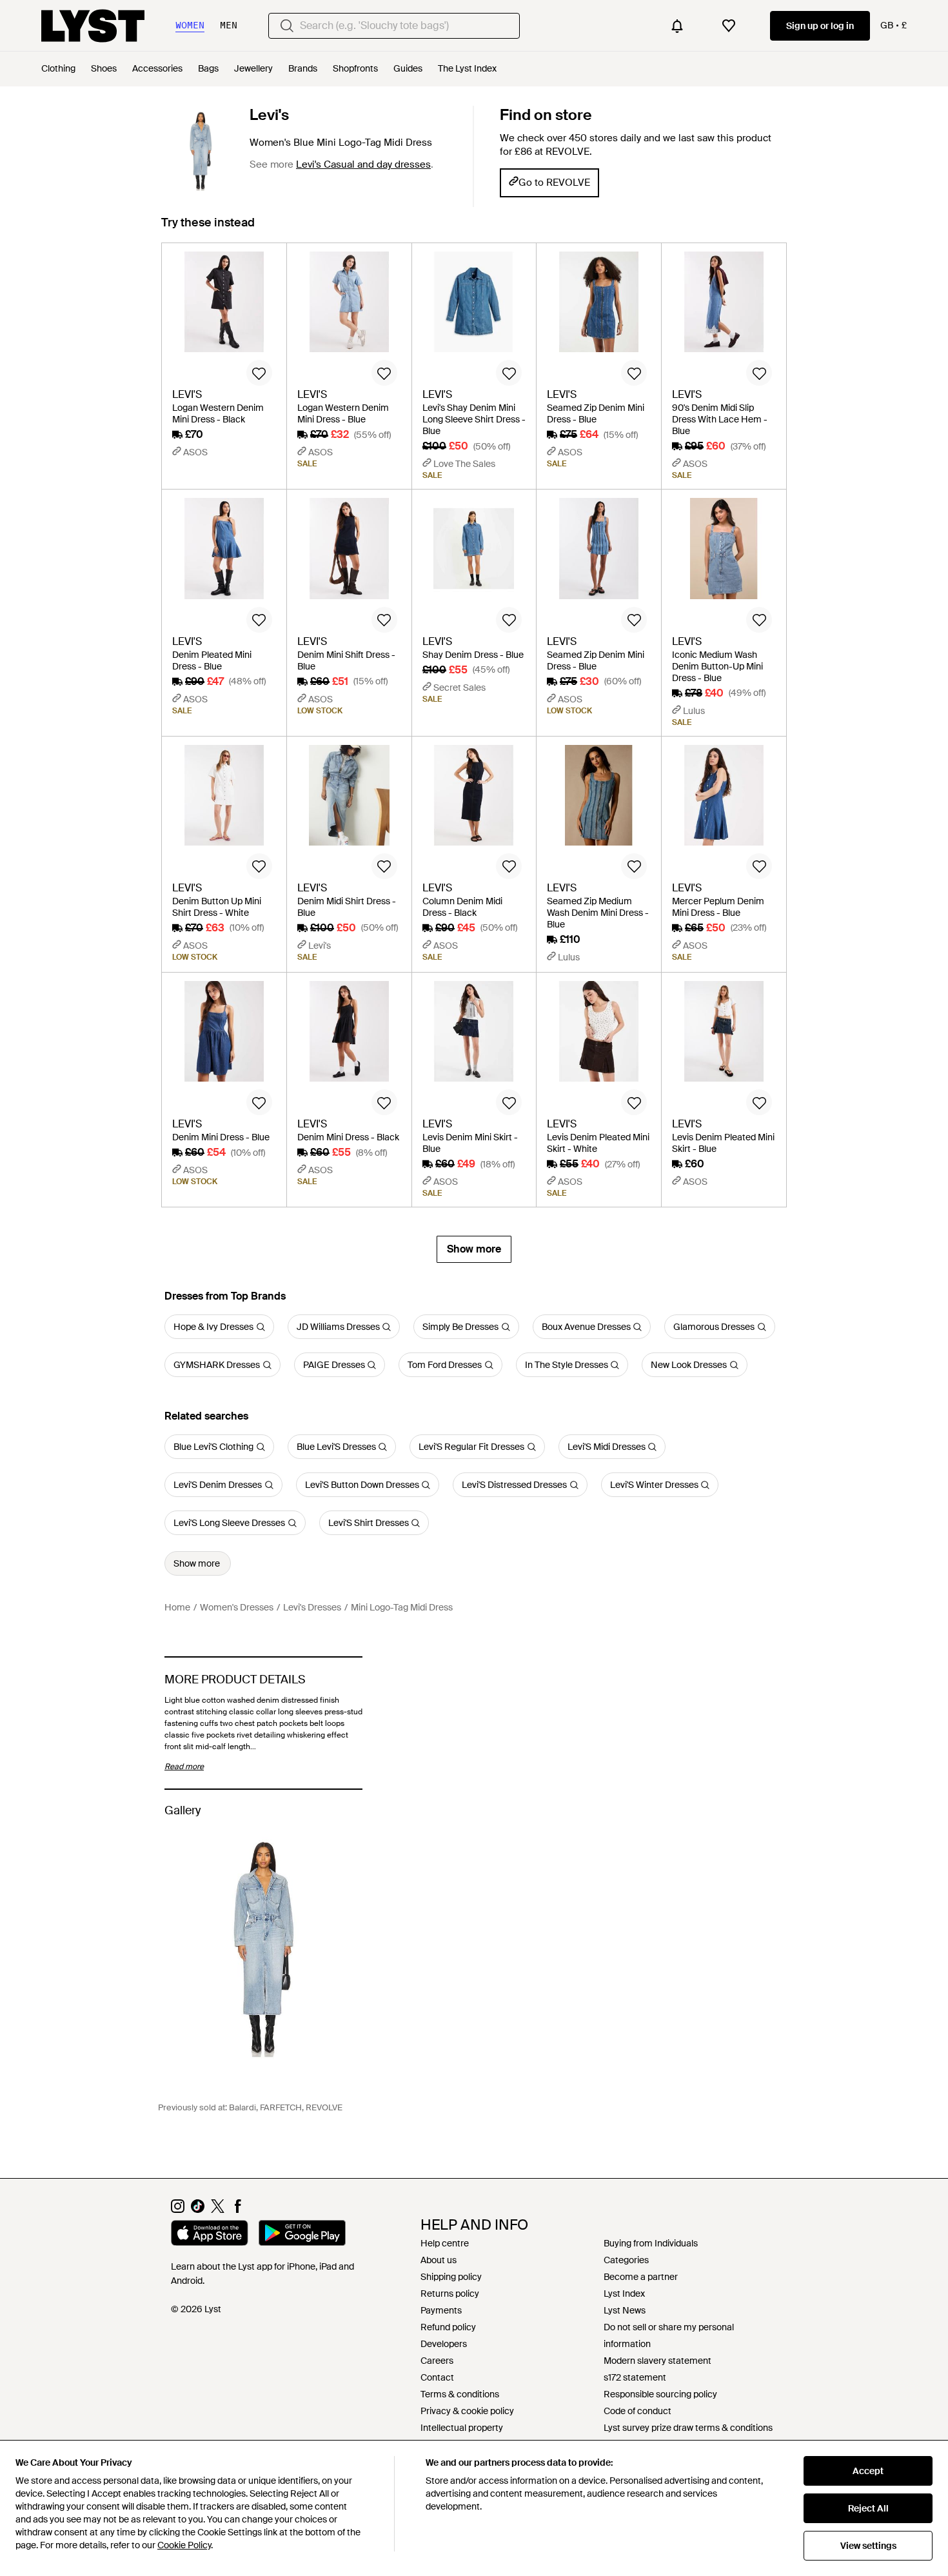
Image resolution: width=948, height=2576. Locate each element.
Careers (437, 2361)
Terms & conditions (460, 2394)
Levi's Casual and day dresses (363, 164)
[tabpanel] (474, 753)
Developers (444, 2344)
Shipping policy (451, 2277)
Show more (474, 1249)
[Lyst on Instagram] (178, 2210)
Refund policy (448, 2327)
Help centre (445, 2243)
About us (439, 2260)
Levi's (269, 115)
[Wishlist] (729, 26)
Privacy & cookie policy (467, 2411)
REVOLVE (324, 2107)
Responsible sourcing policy (660, 2394)
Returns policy (450, 2294)
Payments (441, 2310)
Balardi (242, 2107)
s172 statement (635, 2377)
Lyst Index (624, 2294)
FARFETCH (281, 2107)
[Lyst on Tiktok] (198, 2210)
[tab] (208, 229)
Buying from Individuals (651, 2243)
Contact (437, 2377)
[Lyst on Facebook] (238, 2210)
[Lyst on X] (218, 2210)
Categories (626, 2260)
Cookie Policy (184, 2545)
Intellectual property (462, 2428)
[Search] (287, 26)
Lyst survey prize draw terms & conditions (688, 2428)
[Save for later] (259, 373)
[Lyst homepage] (93, 26)
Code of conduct (637, 2411)
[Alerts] (677, 26)
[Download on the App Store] (210, 2235)
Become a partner (641, 2277)
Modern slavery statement (657, 2361)
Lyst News (625, 2310)
